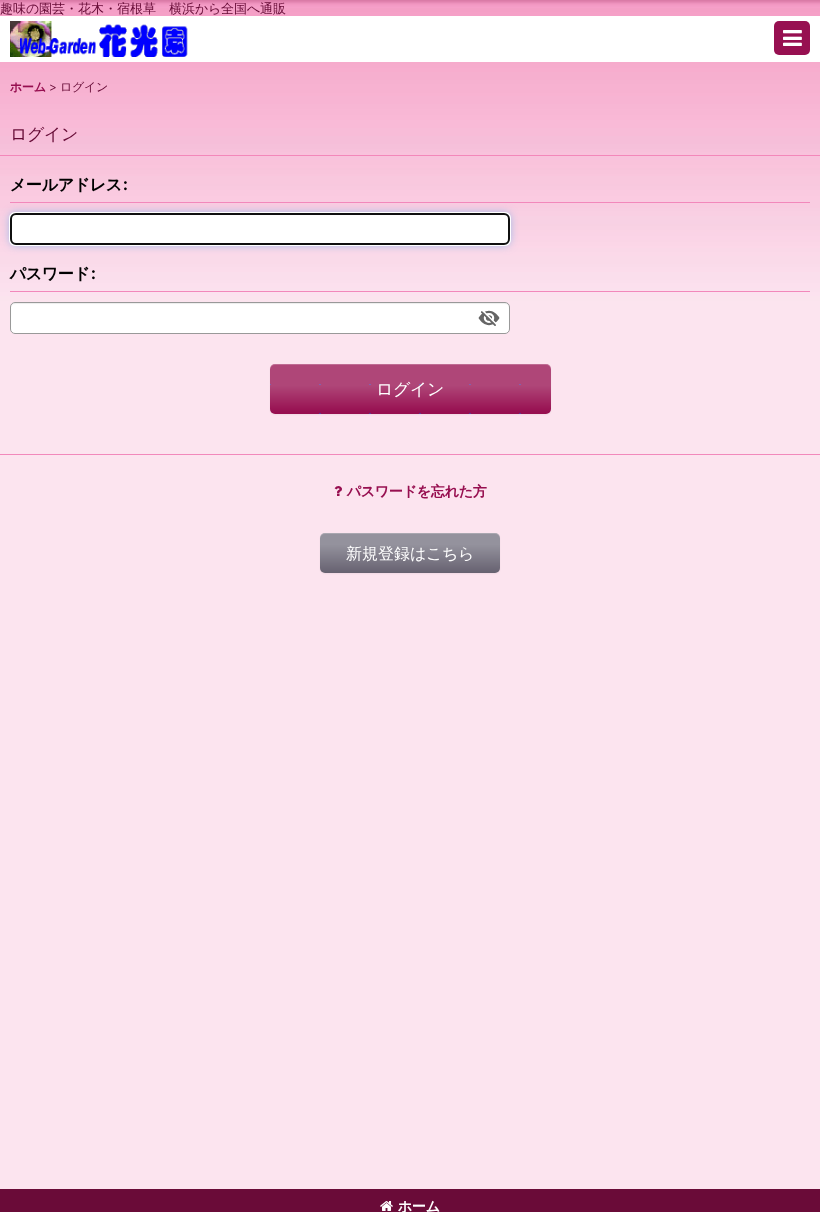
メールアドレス (66, 184)
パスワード (50, 273)
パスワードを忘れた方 (417, 490)
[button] (792, 38)
